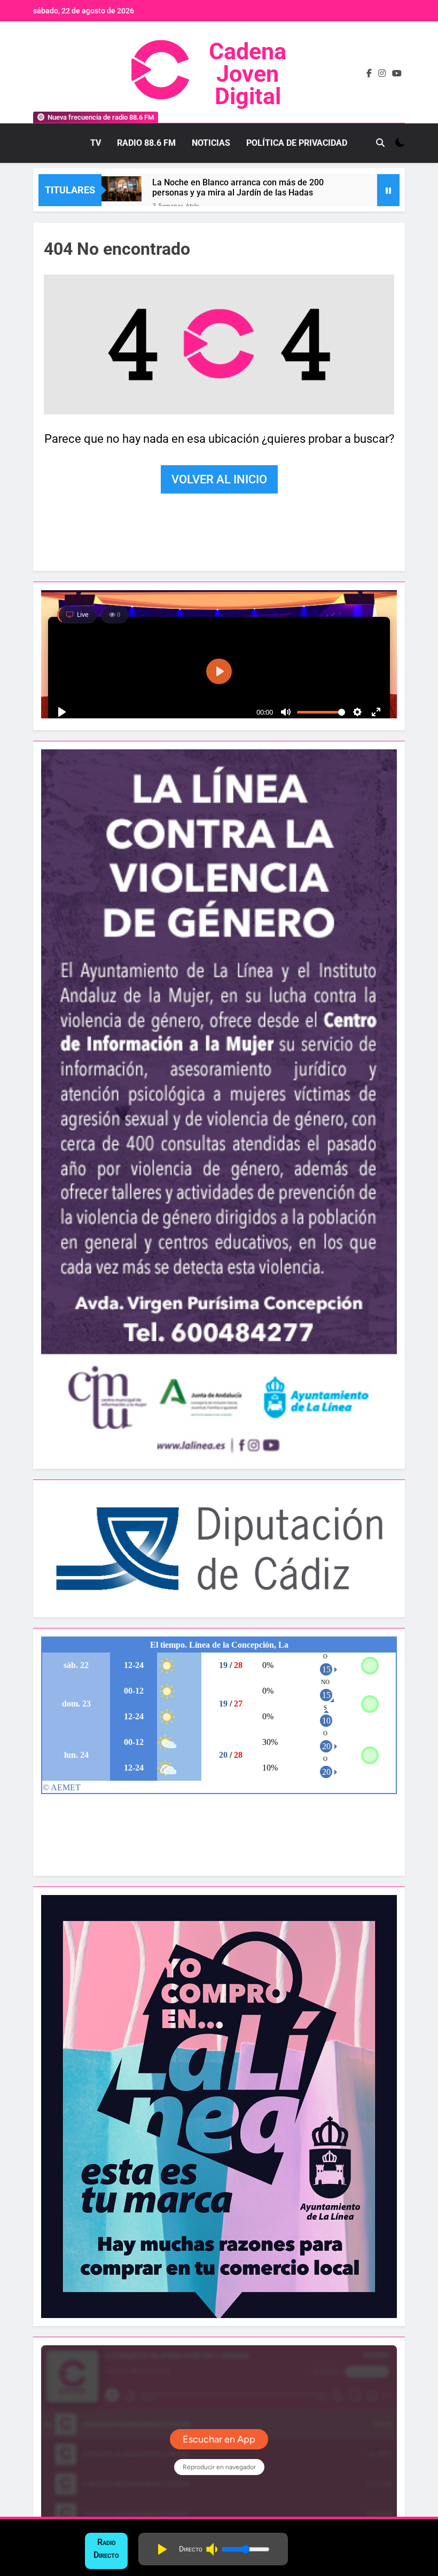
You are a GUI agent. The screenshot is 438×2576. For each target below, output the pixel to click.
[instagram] (382, 74)
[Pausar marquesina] (388, 190)
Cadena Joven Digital (248, 74)
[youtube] (397, 74)
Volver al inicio (219, 479)
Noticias (211, 143)
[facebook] (369, 74)
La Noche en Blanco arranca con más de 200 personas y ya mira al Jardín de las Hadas (238, 187)
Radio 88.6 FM (146, 143)
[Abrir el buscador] (380, 143)
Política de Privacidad (297, 143)
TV (96, 143)
